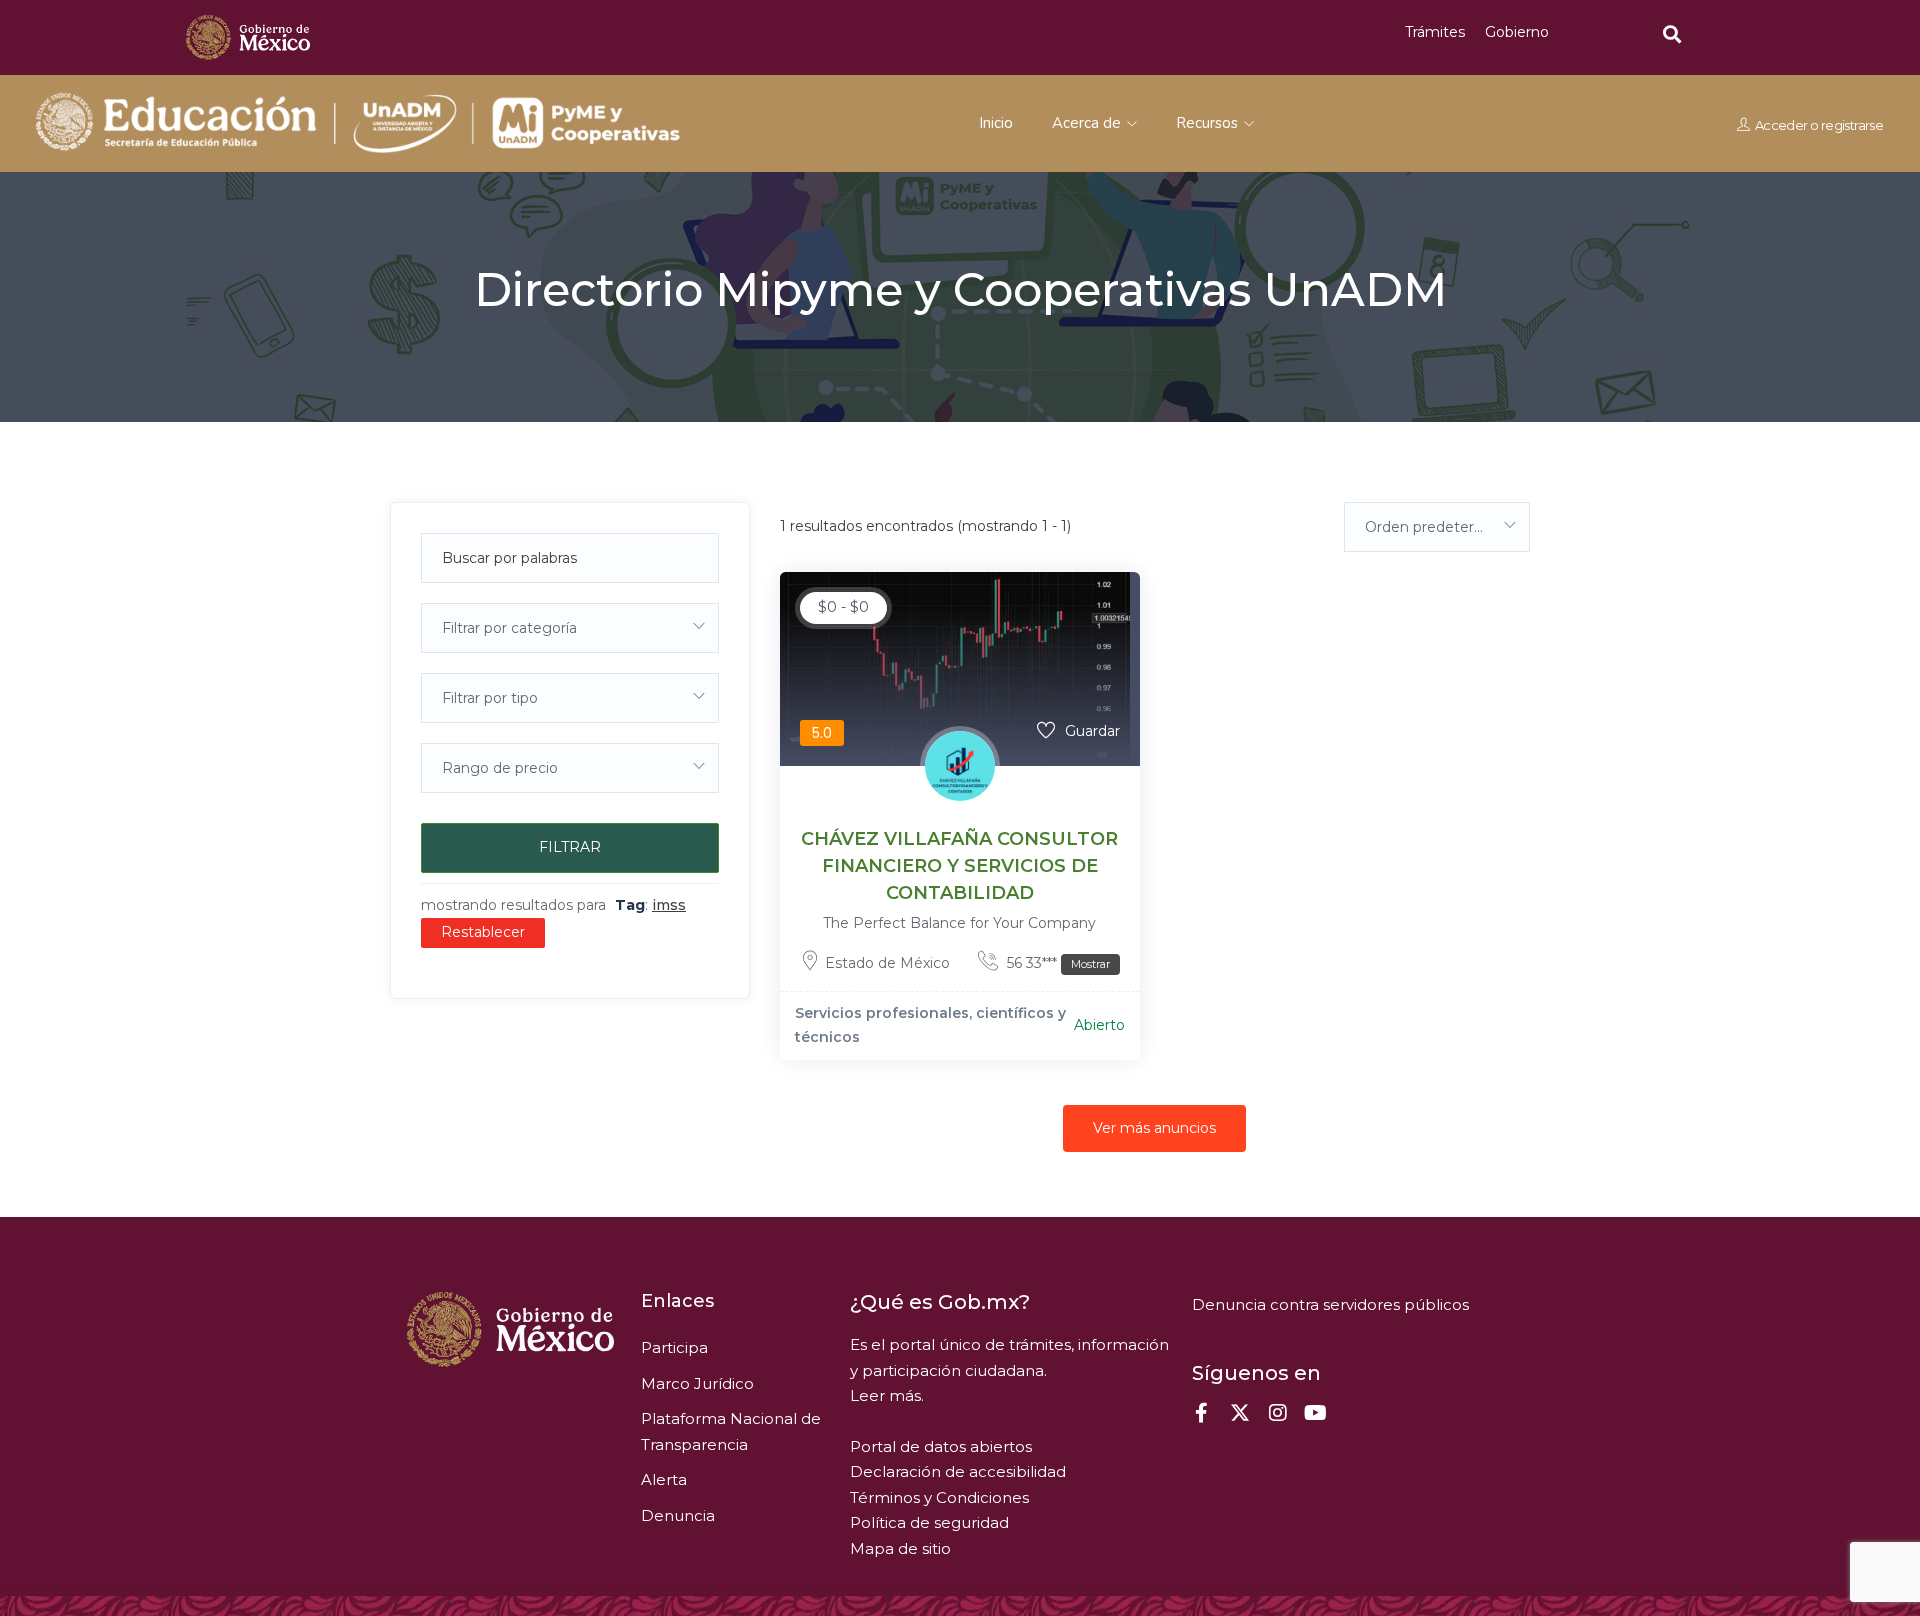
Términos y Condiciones (939, 1497)
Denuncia (678, 1515)
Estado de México (887, 963)
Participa (674, 1347)
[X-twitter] (1240, 1413)
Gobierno (1517, 32)
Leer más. (887, 1395)
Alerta (664, 1479)
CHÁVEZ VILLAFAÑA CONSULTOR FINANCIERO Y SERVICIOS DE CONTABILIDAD (959, 866)
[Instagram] (1278, 1413)
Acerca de (1088, 123)
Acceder (1781, 124)
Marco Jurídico (697, 1383)
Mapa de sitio (900, 1548)
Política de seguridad (929, 1522)
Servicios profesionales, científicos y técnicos (930, 1025)
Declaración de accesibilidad (958, 1471)
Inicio (996, 123)
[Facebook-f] (1202, 1413)
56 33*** (1056, 963)
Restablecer (483, 932)
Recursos (1209, 123)
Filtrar (570, 847)
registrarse (1852, 124)
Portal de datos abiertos (941, 1446)
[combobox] (570, 628)
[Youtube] (1316, 1413)
